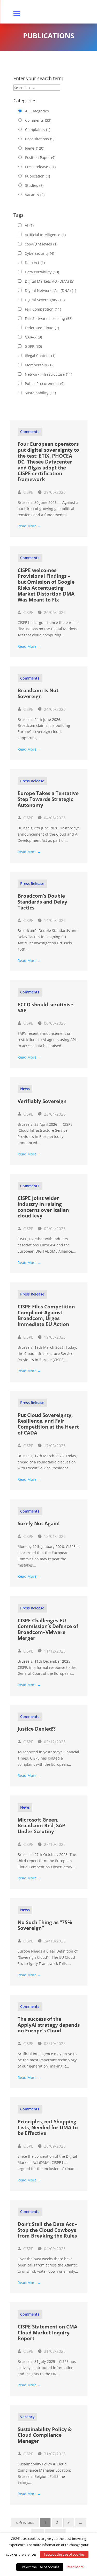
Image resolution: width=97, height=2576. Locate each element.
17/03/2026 (54, 1446)
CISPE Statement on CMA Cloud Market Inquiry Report (47, 2333)
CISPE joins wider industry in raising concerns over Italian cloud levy (43, 1207)
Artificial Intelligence (45, 235)
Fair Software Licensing (49, 318)
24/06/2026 (54, 709)
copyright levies (41, 244)
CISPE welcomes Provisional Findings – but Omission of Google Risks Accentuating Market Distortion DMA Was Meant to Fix (46, 585)
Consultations (40, 139)
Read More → (29, 526)
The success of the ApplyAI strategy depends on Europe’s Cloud (49, 2025)
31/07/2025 (54, 2351)
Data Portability (42, 272)
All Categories (37, 111)
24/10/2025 (54, 1941)
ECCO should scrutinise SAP (45, 1008)
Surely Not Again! (39, 1523)
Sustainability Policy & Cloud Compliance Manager (45, 2435)
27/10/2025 (54, 1844)
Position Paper (40, 157)
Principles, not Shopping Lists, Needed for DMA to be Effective (48, 2127)
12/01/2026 (54, 1536)
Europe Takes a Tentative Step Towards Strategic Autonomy (48, 799)
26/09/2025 (54, 2146)
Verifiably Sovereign (42, 1101)
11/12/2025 (54, 1651)
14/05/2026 (54, 920)
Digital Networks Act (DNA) (50, 291)
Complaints (38, 130)
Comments (38, 120)
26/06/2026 (54, 612)
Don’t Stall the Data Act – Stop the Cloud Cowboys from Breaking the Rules (48, 2230)
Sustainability (40, 393)
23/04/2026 (54, 1114)
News (35, 148)
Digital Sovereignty (45, 300)
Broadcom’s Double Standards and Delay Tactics (42, 902)
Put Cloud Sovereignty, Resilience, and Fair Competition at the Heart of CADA (48, 1424)
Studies (34, 185)
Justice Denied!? (37, 1729)
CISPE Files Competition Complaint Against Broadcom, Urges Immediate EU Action (46, 1315)
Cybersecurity (39, 253)
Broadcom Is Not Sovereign (38, 693)
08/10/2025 (54, 2043)
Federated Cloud (42, 328)
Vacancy (35, 195)
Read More (75, 2567)
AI (29, 225)
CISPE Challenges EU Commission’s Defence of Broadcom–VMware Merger (48, 1629)
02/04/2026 (54, 1229)
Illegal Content (40, 356)
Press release (40, 167)
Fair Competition (43, 309)
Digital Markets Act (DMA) (50, 281)
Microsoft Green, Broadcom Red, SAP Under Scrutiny (41, 1826)
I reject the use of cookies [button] (40, 2567)
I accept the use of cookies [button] (64, 2554)
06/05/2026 (54, 1023)
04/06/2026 (54, 818)
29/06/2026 (54, 492)
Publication (38, 176)
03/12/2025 (54, 1742)
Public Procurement (45, 384)
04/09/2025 (54, 2249)
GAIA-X (33, 337)
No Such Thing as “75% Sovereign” (45, 1925)
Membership (39, 365)
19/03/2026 (54, 1337)
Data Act (35, 263)
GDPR (33, 346)
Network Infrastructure (48, 374)
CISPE (28, 492)
